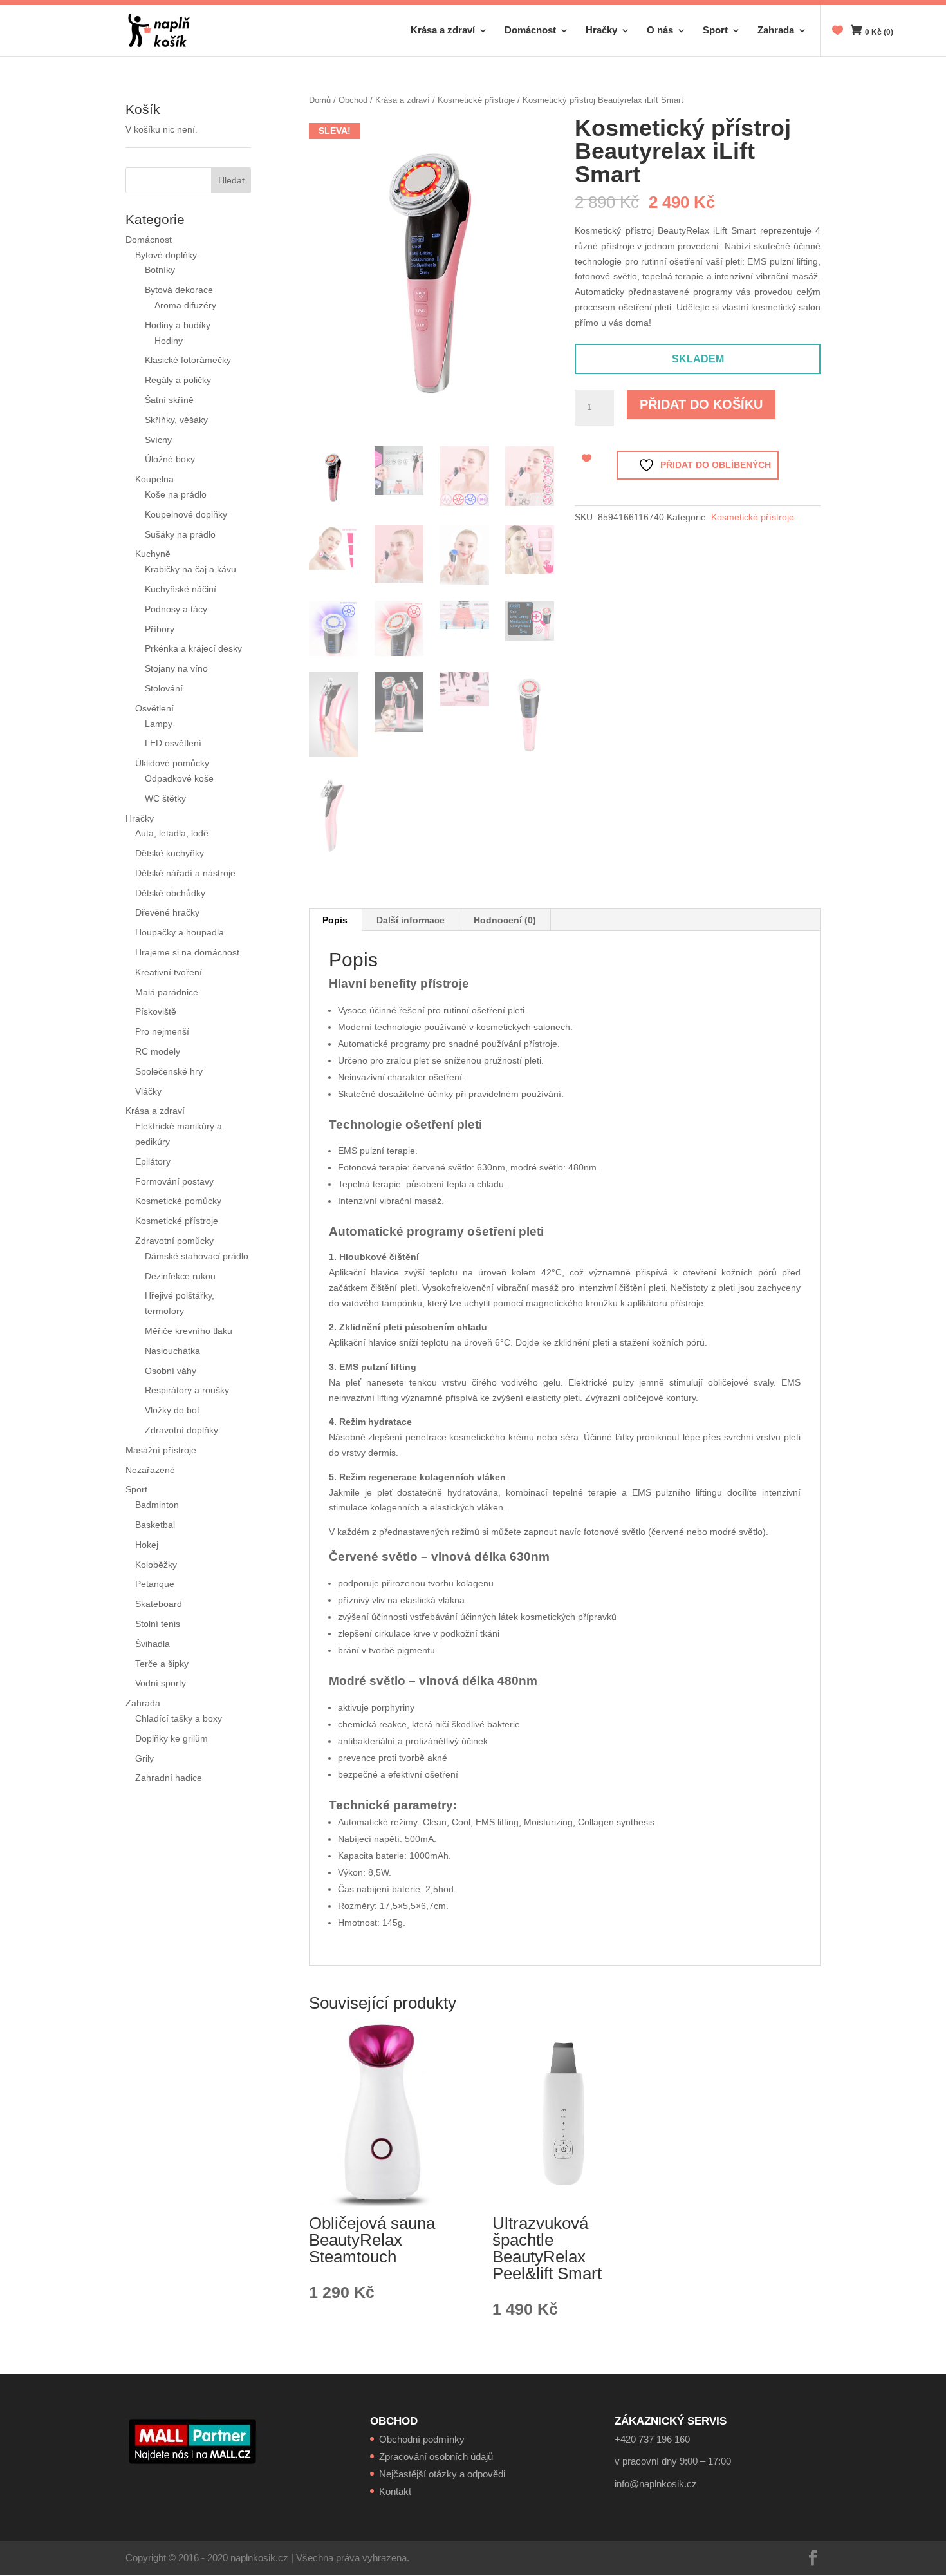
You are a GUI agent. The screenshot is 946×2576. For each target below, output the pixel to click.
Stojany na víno (176, 668)
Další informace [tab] (411, 920)
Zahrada (776, 31)
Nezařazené (150, 1470)
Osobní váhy (171, 1371)
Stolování (164, 688)
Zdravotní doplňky (181, 1430)
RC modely (158, 1051)
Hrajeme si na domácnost (187, 952)
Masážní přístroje (161, 1450)
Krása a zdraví (443, 31)
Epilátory (153, 1161)
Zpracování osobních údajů (436, 2457)
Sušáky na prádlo (180, 534)
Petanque (155, 1584)
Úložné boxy (170, 459)
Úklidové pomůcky (172, 763)
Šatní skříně (169, 400)
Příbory (160, 629)
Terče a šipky (162, 1664)
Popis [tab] (335, 920)
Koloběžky (156, 1565)
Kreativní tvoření (169, 972)
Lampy (159, 724)
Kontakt (395, 2491)
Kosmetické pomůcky (178, 1201)
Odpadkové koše (179, 778)
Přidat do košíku (701, 404)
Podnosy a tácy (176, 609)
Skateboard (159, 1604)
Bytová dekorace (179, 290)
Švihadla (153, 1644)
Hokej (147, 1545)
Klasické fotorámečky (188, 360)
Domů (320, 100)
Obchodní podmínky (422, 2439)
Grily (144, 1758)
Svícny (158, 440)
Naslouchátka (172, 1351)
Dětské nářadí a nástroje (185, 873)
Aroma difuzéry (185, 305)
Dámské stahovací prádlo (198, 1256)
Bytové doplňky (166, 255)
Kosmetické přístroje (476, 100)
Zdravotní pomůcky (174, 1241)
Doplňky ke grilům (172, 1738)
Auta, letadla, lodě (172, 833)
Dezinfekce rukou (180, 1276)
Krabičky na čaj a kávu (190, 569)
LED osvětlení (173, 743)
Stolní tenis (158, 1624)
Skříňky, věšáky (176, 420)
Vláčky (148, 1091)
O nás (660, 31)
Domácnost (530, 31)
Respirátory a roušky (187, 1390)
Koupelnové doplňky (186, 514)
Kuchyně (153, 554)
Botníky (160, 270)
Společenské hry (169, 1071)
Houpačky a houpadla (180, 932)
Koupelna (154, 479)
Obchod (353, 100)
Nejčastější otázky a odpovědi (442, 2474)
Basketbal (155, 1525)
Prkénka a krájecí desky (193, 648)
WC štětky (165, 798)
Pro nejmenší (162, 1031)
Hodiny (169, 341)
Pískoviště (156, 1011)
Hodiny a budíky (178, 325)
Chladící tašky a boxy (179, 1718)
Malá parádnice (167, 992)
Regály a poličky (178, 380)
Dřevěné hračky (167, 912)
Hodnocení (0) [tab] (505, 920)
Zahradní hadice (169, 1778)
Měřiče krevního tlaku (190, 1331)
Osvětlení (154, 708)
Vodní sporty (161, 1683)
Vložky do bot (172, 1410)
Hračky (601, 31)
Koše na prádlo (176, 494)
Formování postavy (174, 1181)
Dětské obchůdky (170, 893)
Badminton (157, 1505)
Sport (715, 31)
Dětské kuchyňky (170, 853)
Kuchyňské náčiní (181, 589)
